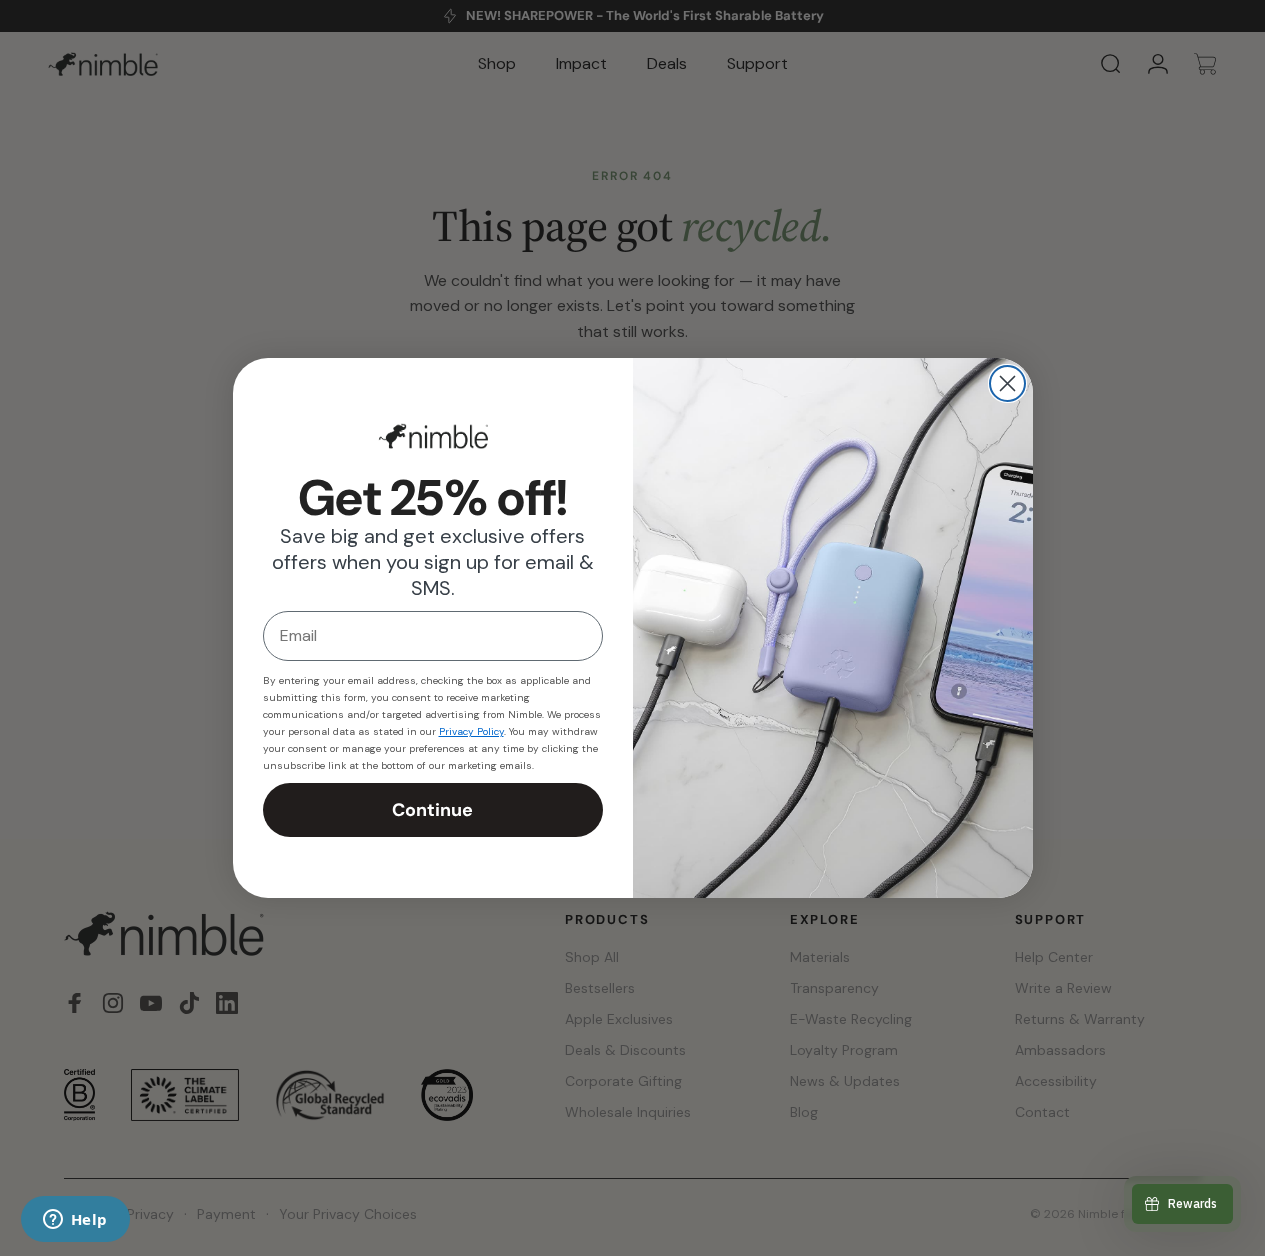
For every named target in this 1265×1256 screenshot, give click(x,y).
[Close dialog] (1007, 383)
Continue (432, 810)
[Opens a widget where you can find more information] (75, 1221)
